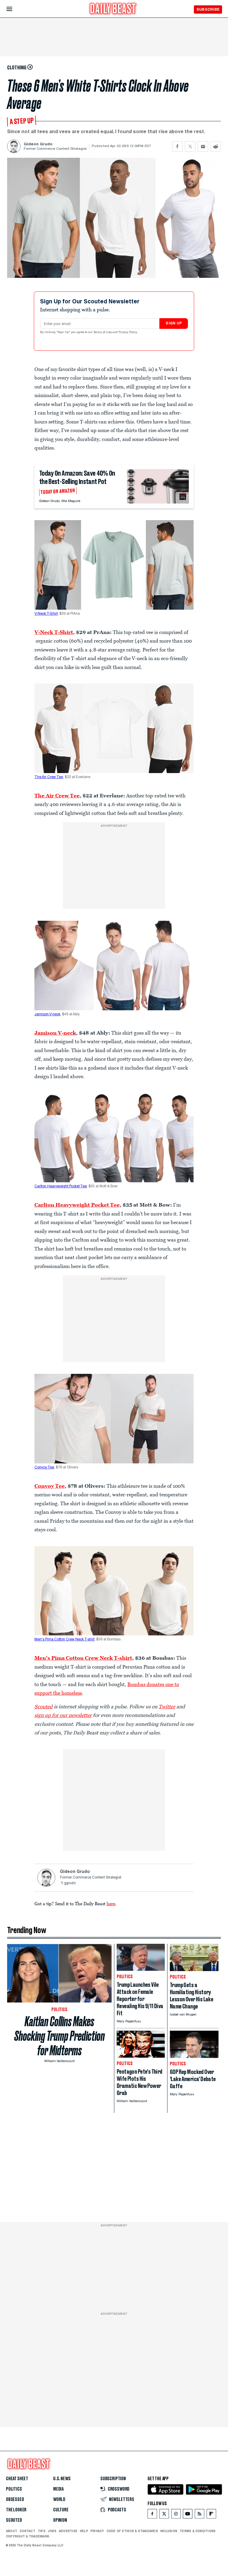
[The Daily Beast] (113, 9)
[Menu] (14, 9)
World (59, 2499)
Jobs (52, 2531)
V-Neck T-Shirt (46, 614)
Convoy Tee (44, 1468)
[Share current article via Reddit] (216, 146)
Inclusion (169, 2531)
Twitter (167, 1707)
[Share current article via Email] (203, 146)
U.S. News (62, 2479)
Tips (42, 2531)
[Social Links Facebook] (152, 2515)
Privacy (97, 2531)
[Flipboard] (211, 2515)
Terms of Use (103, 332)
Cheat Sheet (17, 2479)
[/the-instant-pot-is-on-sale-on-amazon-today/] (158, 486)
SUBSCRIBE (208, 9)
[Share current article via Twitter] (190, 146)
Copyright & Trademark (28, 2536)
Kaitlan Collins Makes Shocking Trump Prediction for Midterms (60, 2036)
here (111, 1903)
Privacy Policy (128, 332)
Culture (61, 2510)
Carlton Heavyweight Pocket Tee (61, 1186)
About (12, 2531)
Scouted (14, 2520)
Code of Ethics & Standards (132, 2531)
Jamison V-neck (47, 1014)
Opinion (60, 2520)
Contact (27, 2531)
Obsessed (15, 2499)
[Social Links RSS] (199, 2515)
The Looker (16, 2510)
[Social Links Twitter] (164, 2515)
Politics (14, 2489)
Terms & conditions (198, 2531)
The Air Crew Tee (49, 777)
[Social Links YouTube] (188, 2515)
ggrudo (70, 1883)
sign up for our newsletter (63, 1715)
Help (84, 2531)
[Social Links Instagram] (176, 2515)
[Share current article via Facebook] (177, 146)
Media (58, 2489)
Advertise (68, 2531)
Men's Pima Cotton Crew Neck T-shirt (64, 1640)
